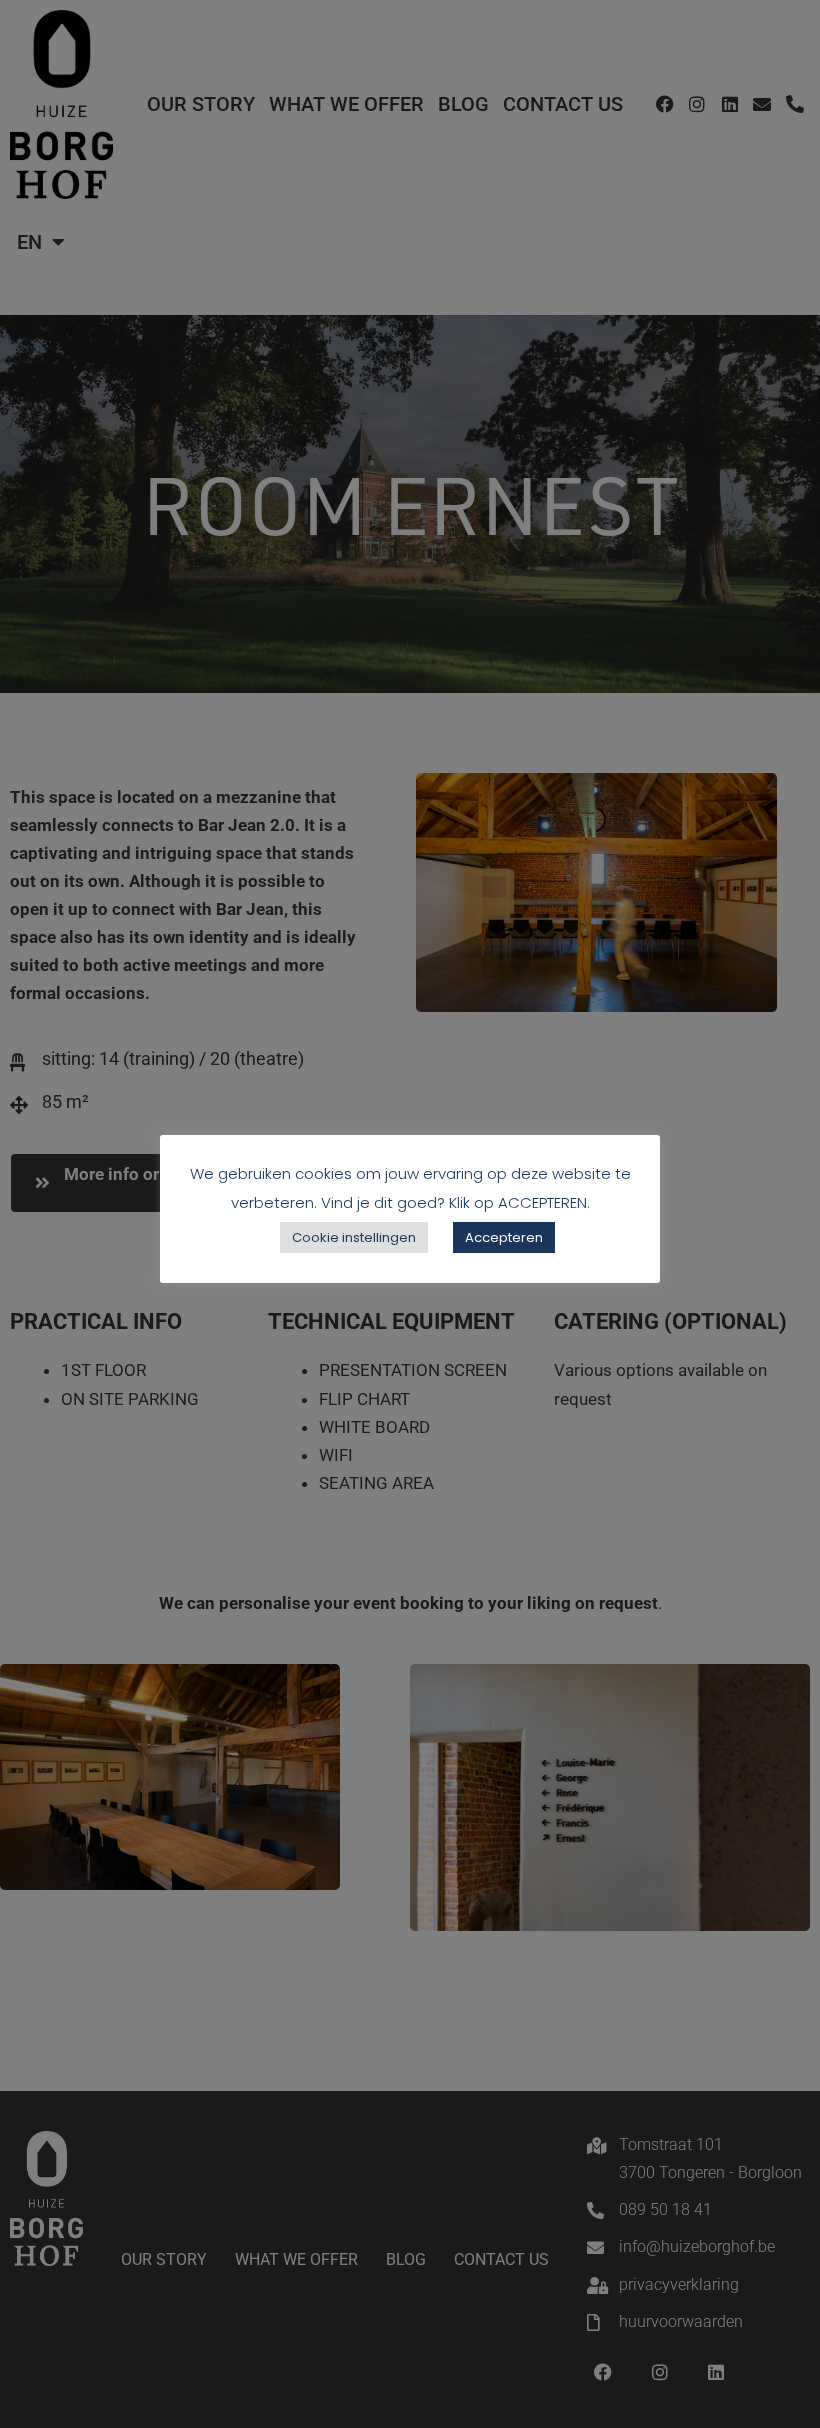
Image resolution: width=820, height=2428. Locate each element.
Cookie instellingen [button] (354, 1237)
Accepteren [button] (504, 1237)
